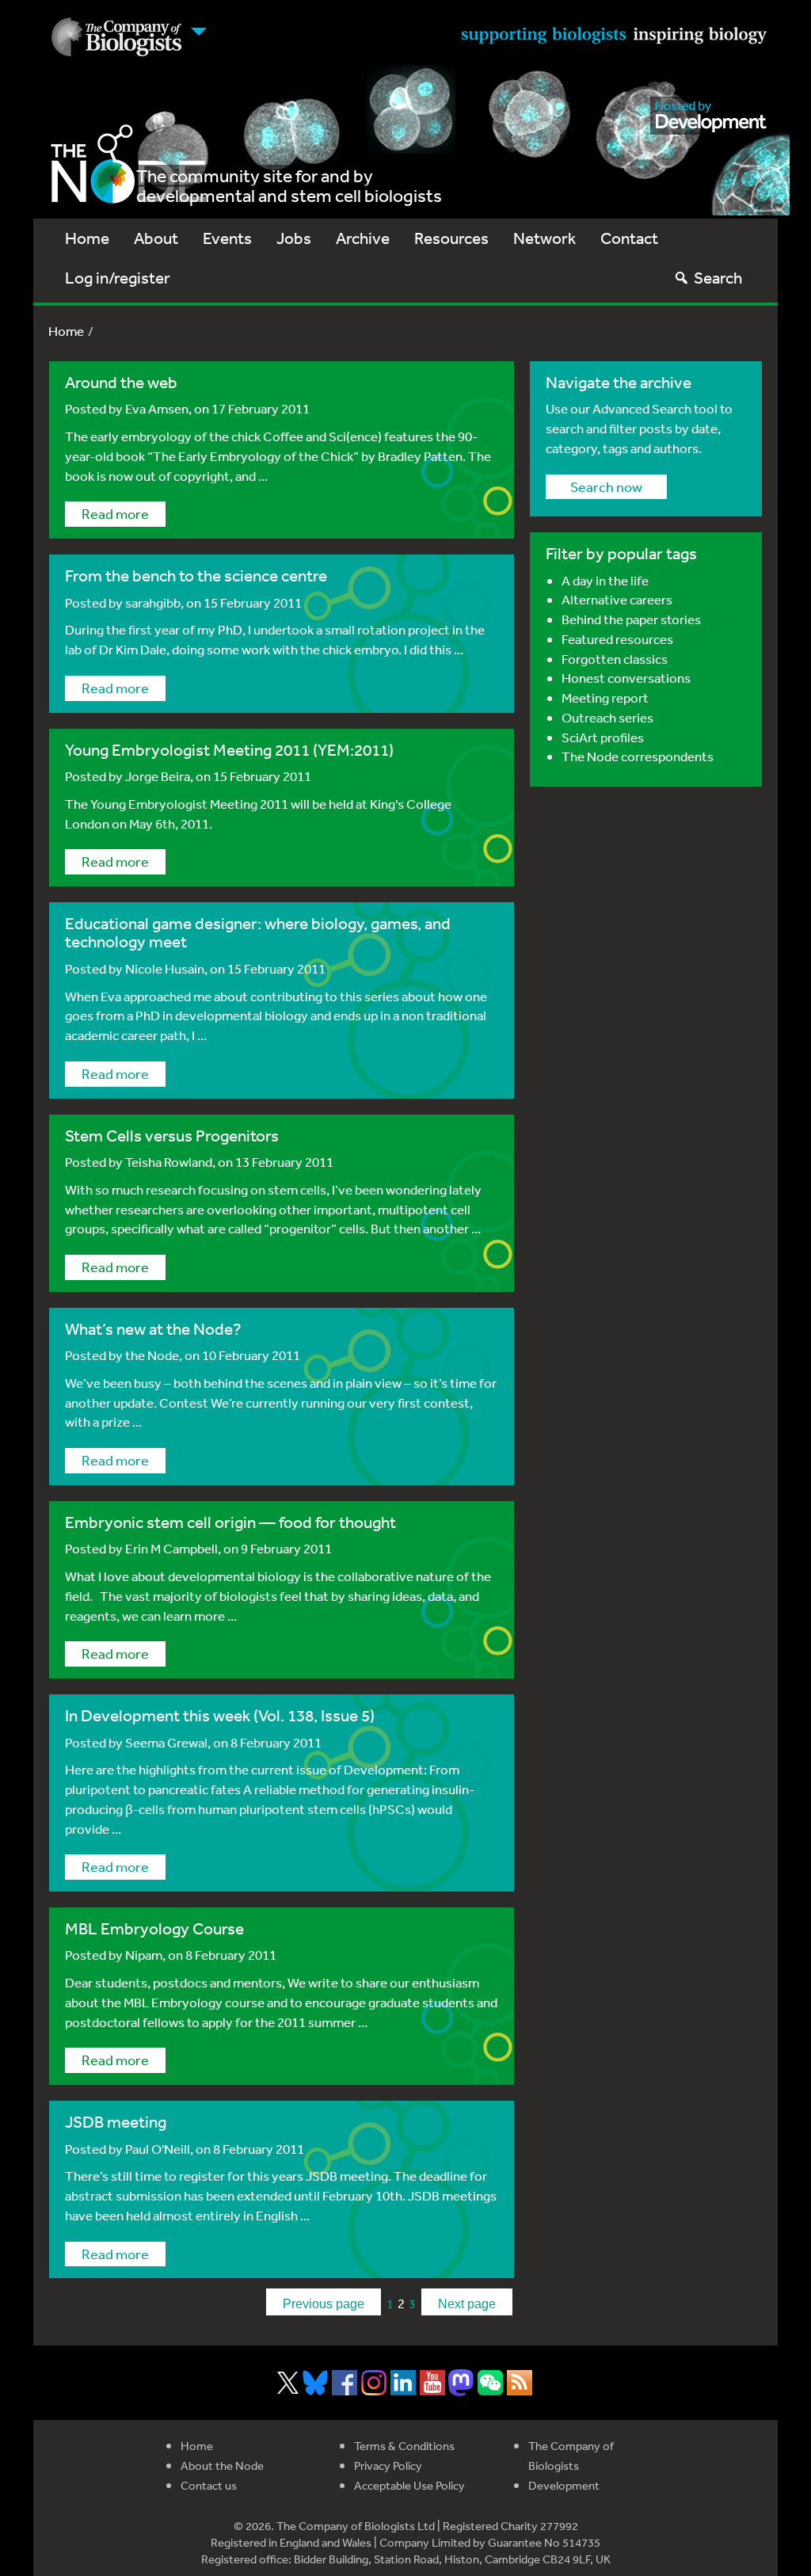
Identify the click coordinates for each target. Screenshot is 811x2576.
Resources (451, 238)
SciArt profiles (603, 737)
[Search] (682, 278)
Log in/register (118, 278)
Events (227, 238)
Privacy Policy (388, 2465)
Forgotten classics (615, 659)
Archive (363, 238)
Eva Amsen (157, 408)
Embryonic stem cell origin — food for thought (230, 1522)
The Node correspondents (638, 756)
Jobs (294, 238)
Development (564, 2485)
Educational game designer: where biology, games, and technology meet (258, 932)
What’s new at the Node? (153, 1329)
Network (544, 238)
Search (718, 278)
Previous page (324, 2304)
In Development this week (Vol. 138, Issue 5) (220, 1715)
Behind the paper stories (631, 619)
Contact (629, 238)
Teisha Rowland (169, 1162)
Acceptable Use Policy (409, 2485)
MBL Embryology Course (154, 1928)
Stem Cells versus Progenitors (172, 1136)
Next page (467, 2304)
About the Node (222, 2465)
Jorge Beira (158, 776)
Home (87, 238)
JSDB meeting (116, 2122)
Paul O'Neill (158, 2149)
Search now (606, 486)
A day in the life (605, 580)
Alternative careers (617, 599)
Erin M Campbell (171, 1548)
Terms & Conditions (404, 2446)
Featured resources (617, 639)
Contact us (209, 2485)
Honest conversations (626, 678)
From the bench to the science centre (196, 575)
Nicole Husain (165, 968)
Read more (115, 513)
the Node (152, 1355)
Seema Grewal (166, 1742)
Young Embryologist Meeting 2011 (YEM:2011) (229, 750)
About (156, 238)
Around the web (121, 382)
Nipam (144, 1955)
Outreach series (607, 717)
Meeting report (605, 697)
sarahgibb (153, 602)
